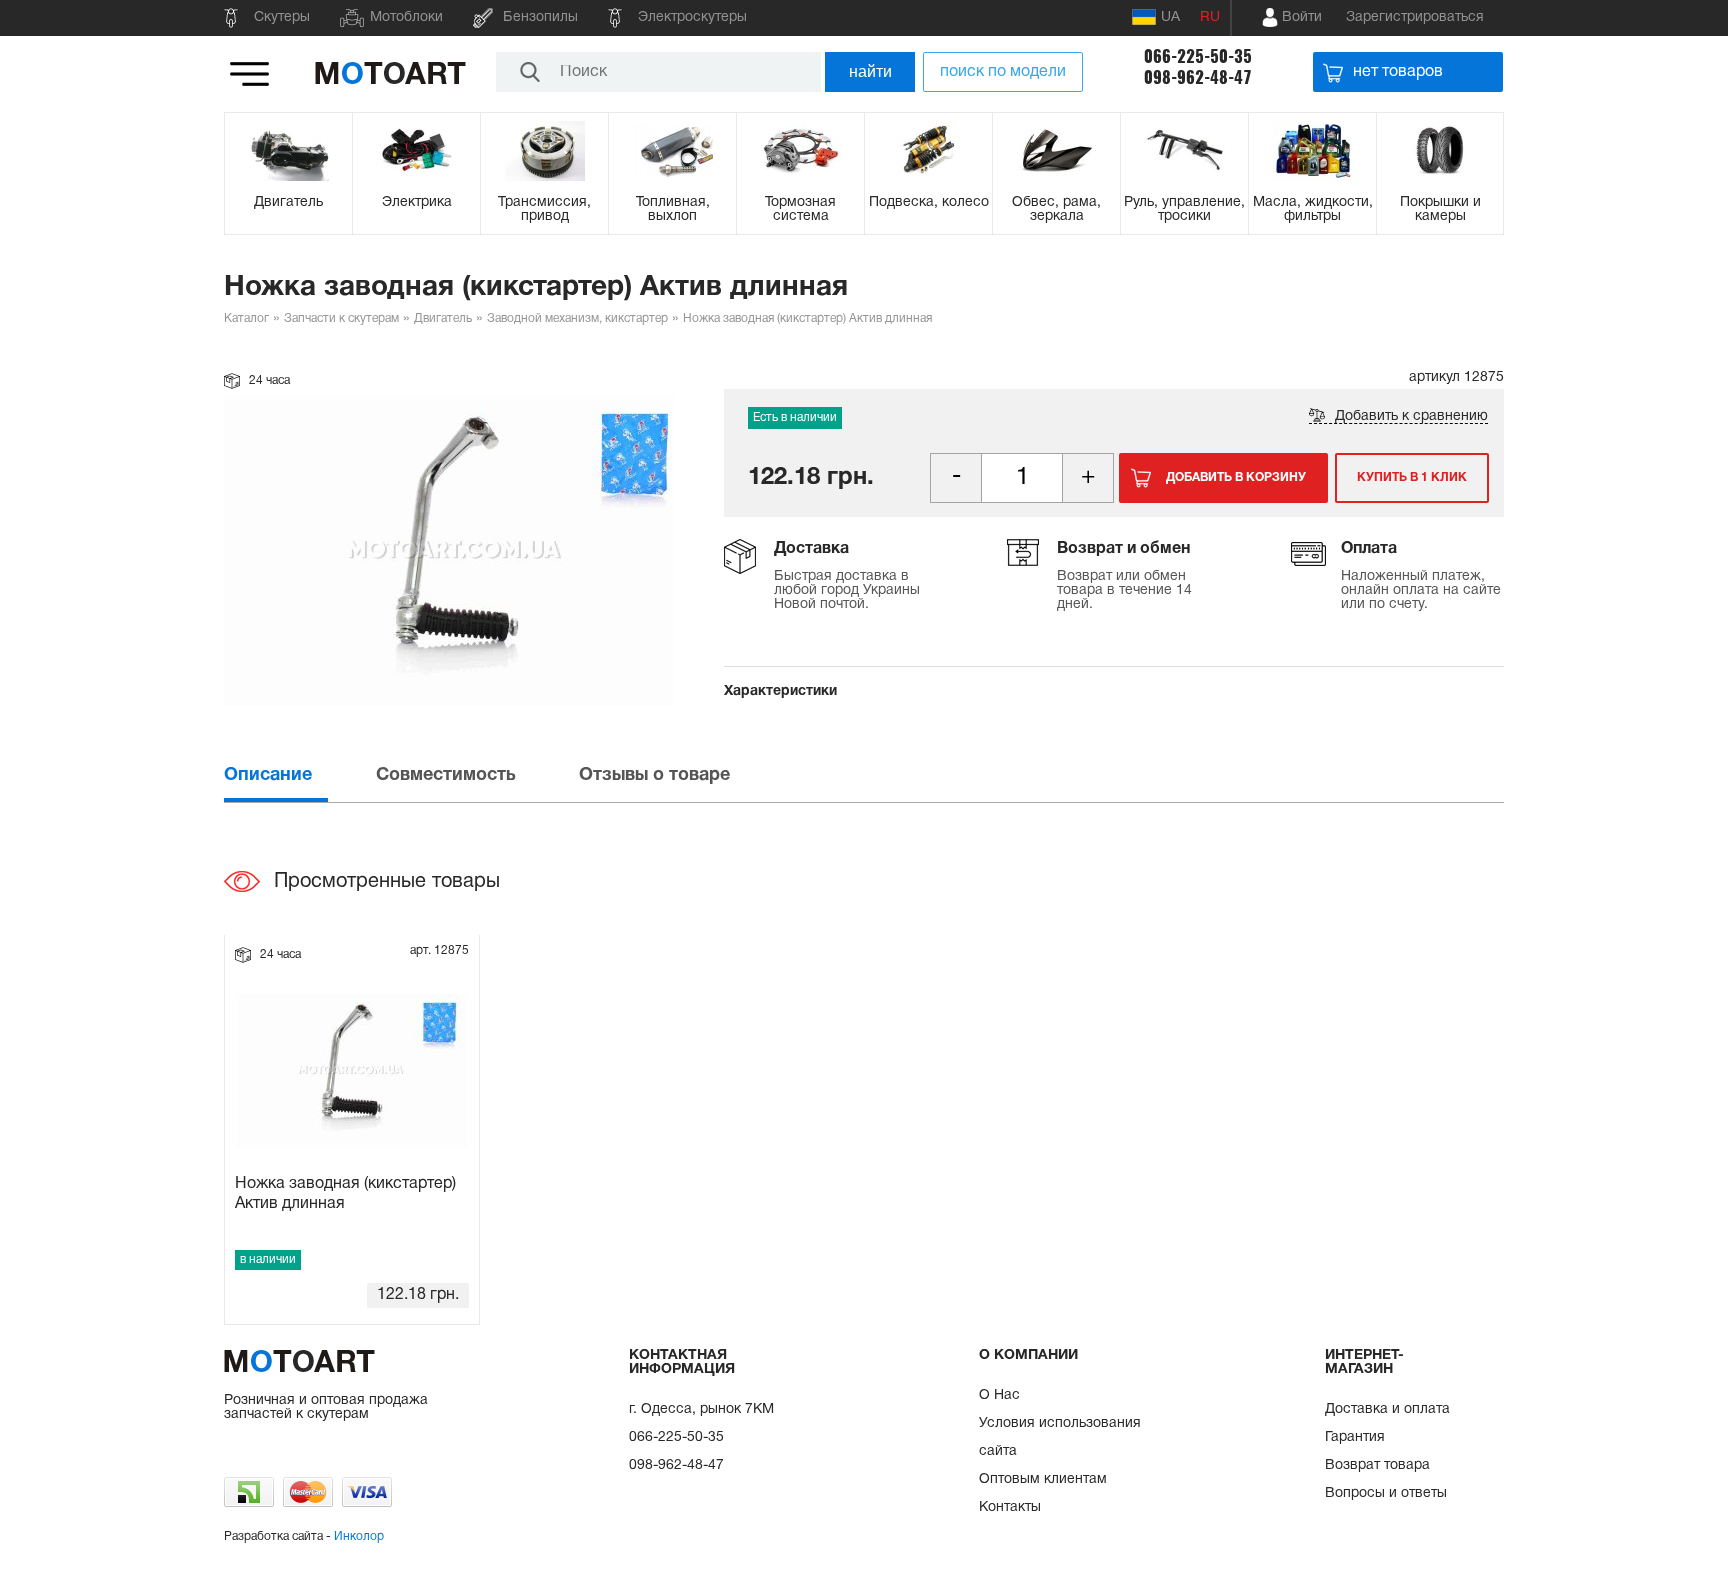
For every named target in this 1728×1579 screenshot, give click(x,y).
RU (1210, 17)
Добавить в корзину (1236, 477)
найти (870, 71)
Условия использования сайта (1060, 1437)
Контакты (1010, 1507)
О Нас (999, 1395)
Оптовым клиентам (1043, 1479)
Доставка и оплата (1387, 1409)
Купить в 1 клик (1412, 477)
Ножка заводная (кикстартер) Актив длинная (345, 1193)
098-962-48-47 (1198, 77)
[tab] (298, 775)
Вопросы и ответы (1386, 1493)
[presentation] (298, 775)
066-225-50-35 (1198, 56)
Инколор (359, 1536)
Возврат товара (1377, 1465)
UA (1170, 17)
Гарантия (1355, 1437)
